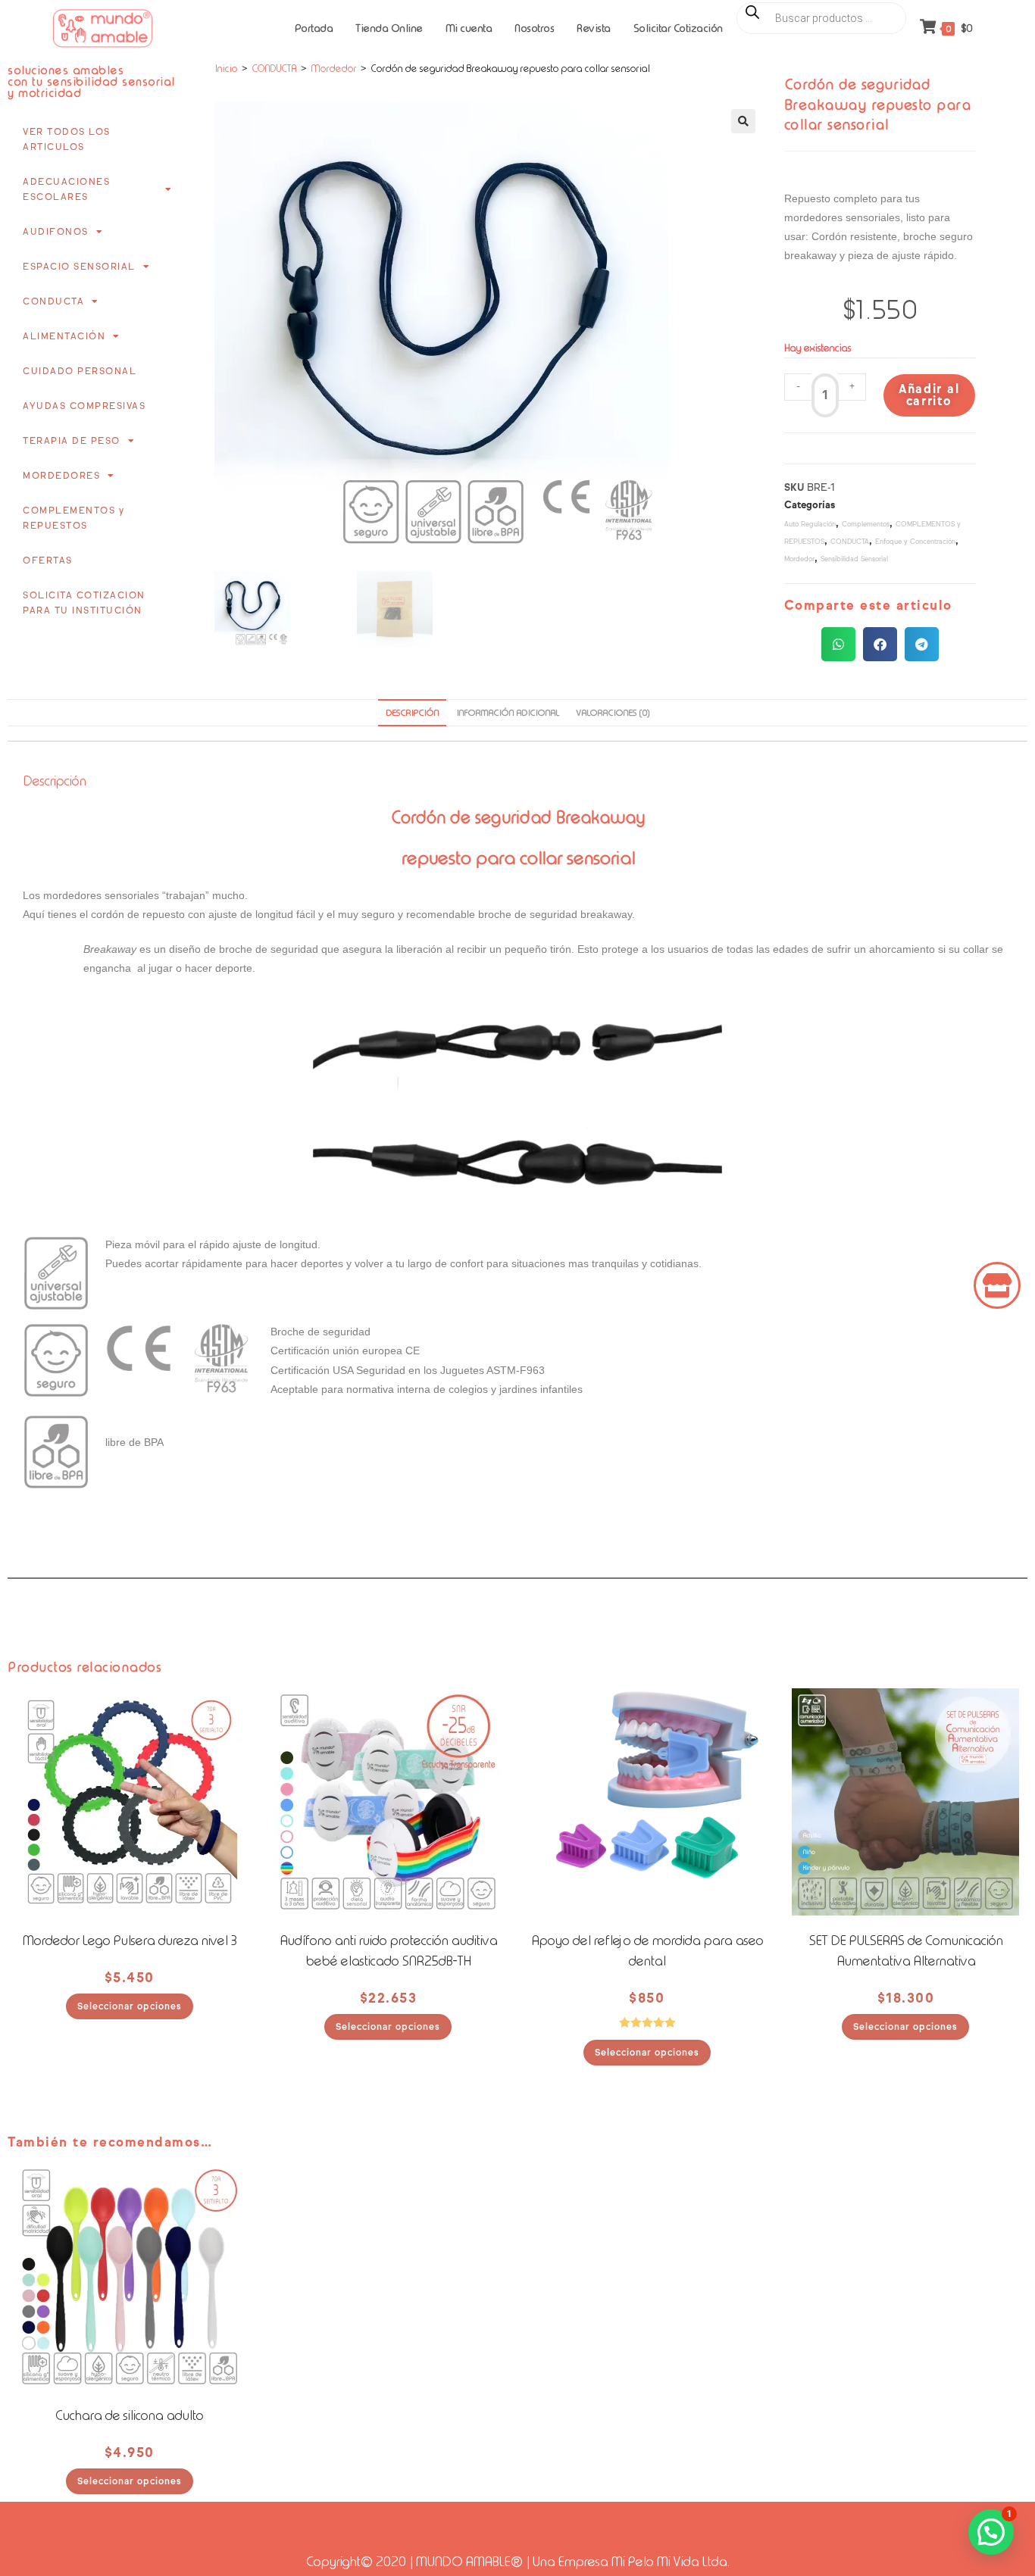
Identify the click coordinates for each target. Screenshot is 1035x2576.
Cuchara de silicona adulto (129, 2415)
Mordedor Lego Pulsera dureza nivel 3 (129, 1941)
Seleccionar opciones (130, 2006)
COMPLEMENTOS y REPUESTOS (73, 518)
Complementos (866, 524)
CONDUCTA (53, 301)
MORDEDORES (61, 475)
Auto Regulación (810, 524)
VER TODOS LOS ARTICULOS (67, 139)
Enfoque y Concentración (915, 541)
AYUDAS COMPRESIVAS (84, 406)
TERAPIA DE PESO (72, 440)
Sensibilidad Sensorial (854, 559)
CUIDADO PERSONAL (80, 371)
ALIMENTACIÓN (64, 336)
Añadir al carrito (929, 395)
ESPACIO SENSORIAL (79, 266)
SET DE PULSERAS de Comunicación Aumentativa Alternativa (905, 1951)
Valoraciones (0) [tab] (613, 713)
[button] (743, 121)
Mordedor (333, 69)
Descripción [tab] (412, 713)
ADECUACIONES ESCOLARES (66, 189)
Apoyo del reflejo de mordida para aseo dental (647, 1951)
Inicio (226, 69)
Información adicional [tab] (507, 713)
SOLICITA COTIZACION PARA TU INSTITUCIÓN (84, 603)
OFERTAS (48, 560)
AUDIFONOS (56, 231)
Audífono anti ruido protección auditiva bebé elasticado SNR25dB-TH (388, 1951)
